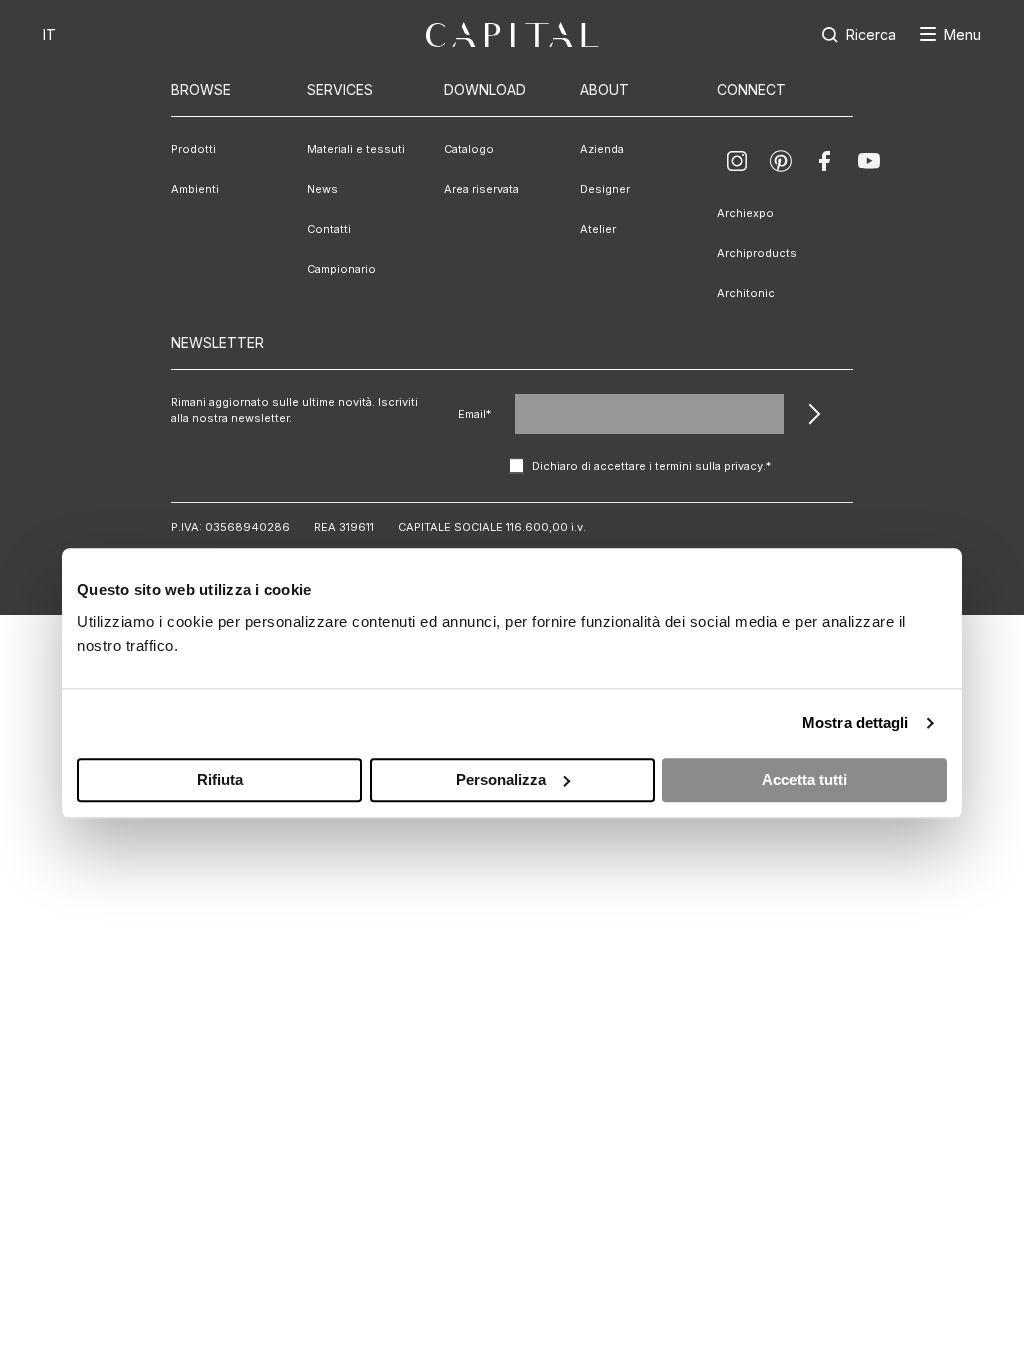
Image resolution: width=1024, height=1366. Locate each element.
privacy (743, 466)
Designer (605, 189)
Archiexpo (745, 213)
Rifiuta (220, 779)
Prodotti (193, 149)
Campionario (341, 269)
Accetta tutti (804, 779)
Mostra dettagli (855, 722)
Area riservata (481, 189)
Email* (474, 414)
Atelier (598, 229)
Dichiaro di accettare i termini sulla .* (651, 466)
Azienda (602, 149)
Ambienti (195, 189)
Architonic (746, 293)
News (322, 189)
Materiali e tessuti (356, 149)
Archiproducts (757, 253)
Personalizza (501, 779)
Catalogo (469, 149)
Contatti (329, 229)
